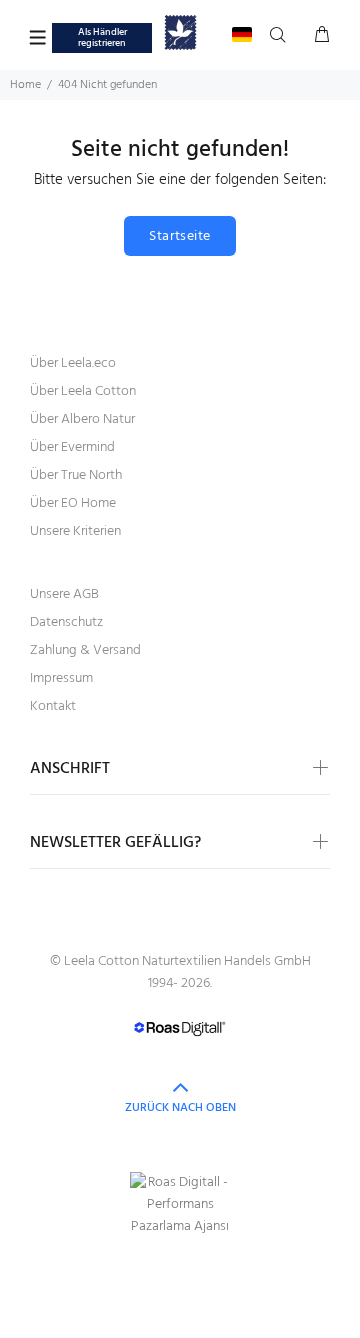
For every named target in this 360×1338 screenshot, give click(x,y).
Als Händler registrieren (102, 37)
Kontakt (53, 706)
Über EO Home (73, 503)
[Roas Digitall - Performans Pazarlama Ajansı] (180, 1205)
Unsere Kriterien (75, 531)
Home (25, 85)
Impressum (61, 678)
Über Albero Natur (82, 419)
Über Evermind (72, 447)
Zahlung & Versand (85, 650)
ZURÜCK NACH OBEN (180, 1108)
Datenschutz (66, 622)
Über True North (76, 475)
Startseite (179, 236)
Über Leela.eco (73, 363)
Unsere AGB (64, 594)
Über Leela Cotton (83, 391)
